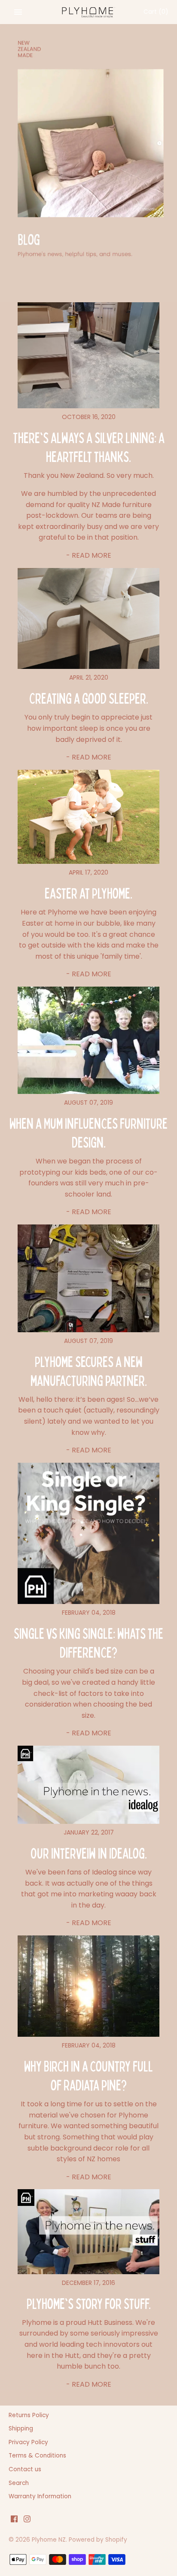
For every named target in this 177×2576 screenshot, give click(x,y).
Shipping (21, 2429)
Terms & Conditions (37, 2456)
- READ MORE (89, 555)
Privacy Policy (28, 2442)
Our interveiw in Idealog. (89, 1853)
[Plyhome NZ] (89, 12)
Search (19, 2483)
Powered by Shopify (98, 2540)
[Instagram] (27, 2520)
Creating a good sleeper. (89, 698)
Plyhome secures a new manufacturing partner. (89, 1371)
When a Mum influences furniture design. (88, 1132)
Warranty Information (40, 2496)
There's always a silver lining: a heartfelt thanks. (89, 447)
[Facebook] (14, 2520)
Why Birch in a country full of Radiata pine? (88, 2075)
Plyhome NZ (49, 2540)
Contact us (25, 2469)
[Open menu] (18, 12)
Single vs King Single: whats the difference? (88, 1642)
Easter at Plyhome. (88, 893)
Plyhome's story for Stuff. (89, 2303)
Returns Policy (29, 2415)
